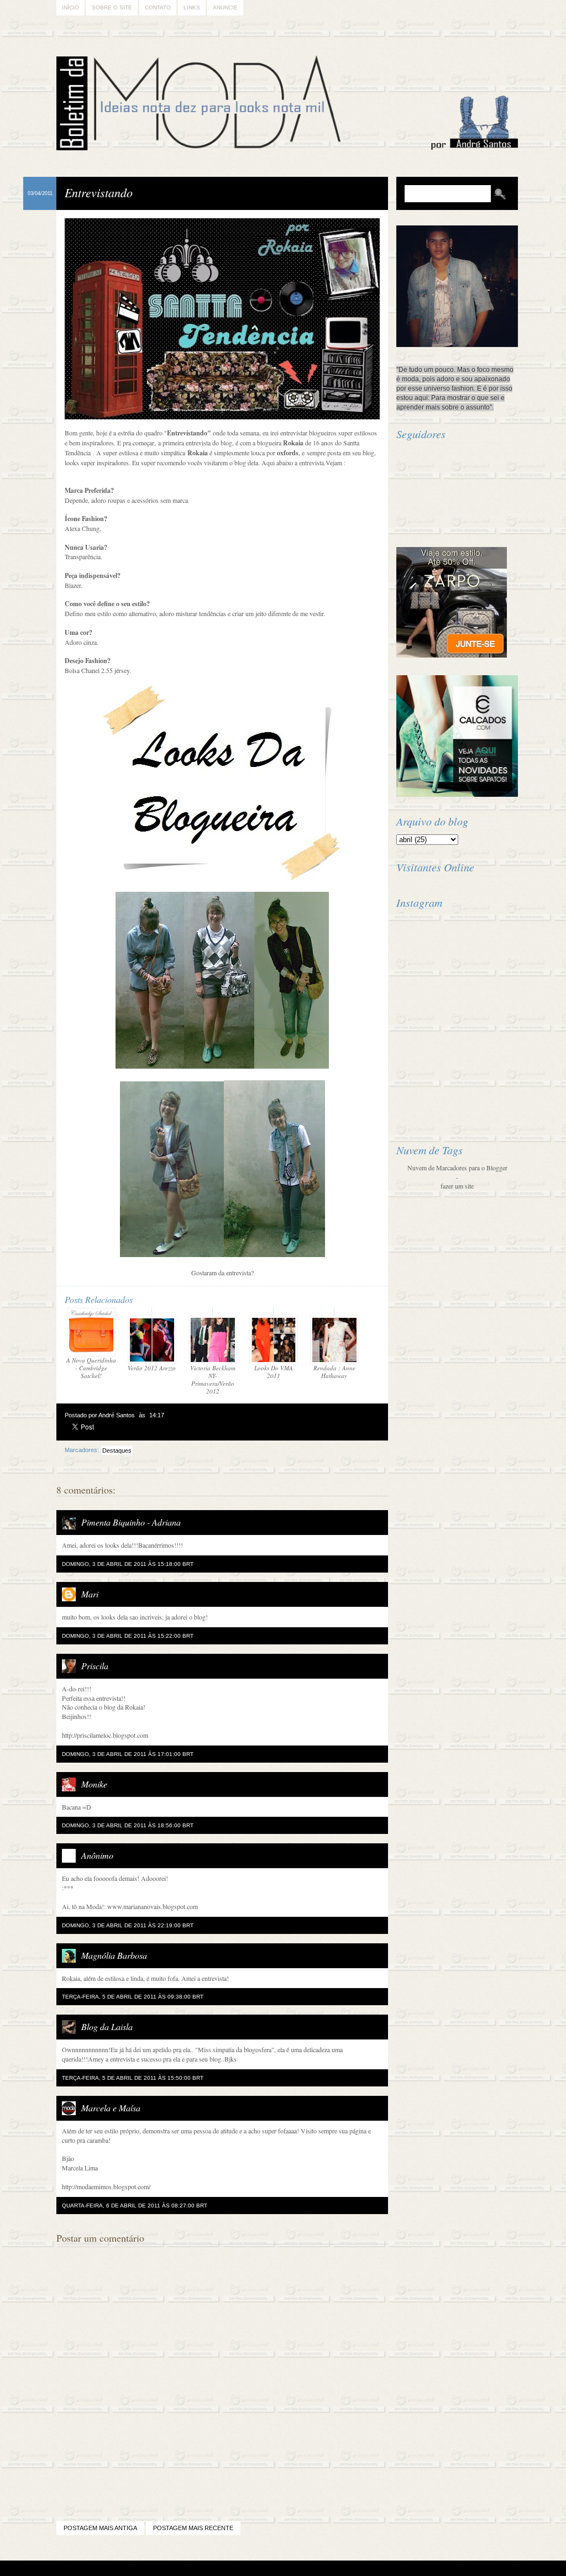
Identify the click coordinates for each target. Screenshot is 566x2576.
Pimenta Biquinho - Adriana (131, 1522)
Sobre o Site (112, 7)
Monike (94, 1784)
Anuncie (225, 7)
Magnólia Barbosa (114, 1955)
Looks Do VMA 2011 (274, 1372)
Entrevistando (99, 192)
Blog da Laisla (107, 2026)
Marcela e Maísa (111, 2108)
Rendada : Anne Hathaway (334, 1372)
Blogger (252, 2569)
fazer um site (457, 1186)
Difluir (313, 2569)
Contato (158, 7)
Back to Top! (348, 2569)
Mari (90, 1594)
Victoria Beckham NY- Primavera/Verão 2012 (213, 1379)
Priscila (95, 1666)
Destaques (117, 1450)
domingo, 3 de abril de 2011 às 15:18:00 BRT (128, 1564)
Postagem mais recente (193, 2528)
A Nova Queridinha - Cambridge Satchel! (91, 1368)
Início (70, 7)
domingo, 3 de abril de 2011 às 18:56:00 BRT (128, 1825)
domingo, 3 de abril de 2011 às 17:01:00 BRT (128, 1754)
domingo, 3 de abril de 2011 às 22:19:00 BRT (128, 1925)
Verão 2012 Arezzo (152, 1368)
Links (192, 7)
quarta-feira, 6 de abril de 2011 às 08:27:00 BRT (135, 2206)
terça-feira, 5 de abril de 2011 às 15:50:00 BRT (133, 2078)
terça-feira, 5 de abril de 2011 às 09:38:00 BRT (133, 1997)
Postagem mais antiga (100, 2528)
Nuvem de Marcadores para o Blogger (457, 1168)
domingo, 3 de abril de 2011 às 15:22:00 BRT (128, 1636)
